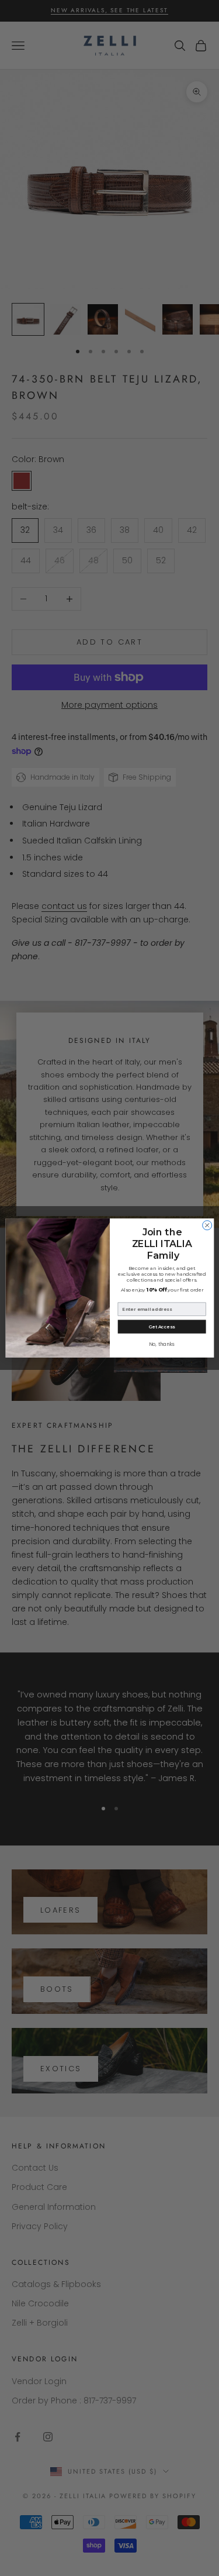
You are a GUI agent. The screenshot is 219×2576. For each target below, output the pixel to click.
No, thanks (161, 1344)
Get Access (161, 1327)
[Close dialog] (207, 1225)
